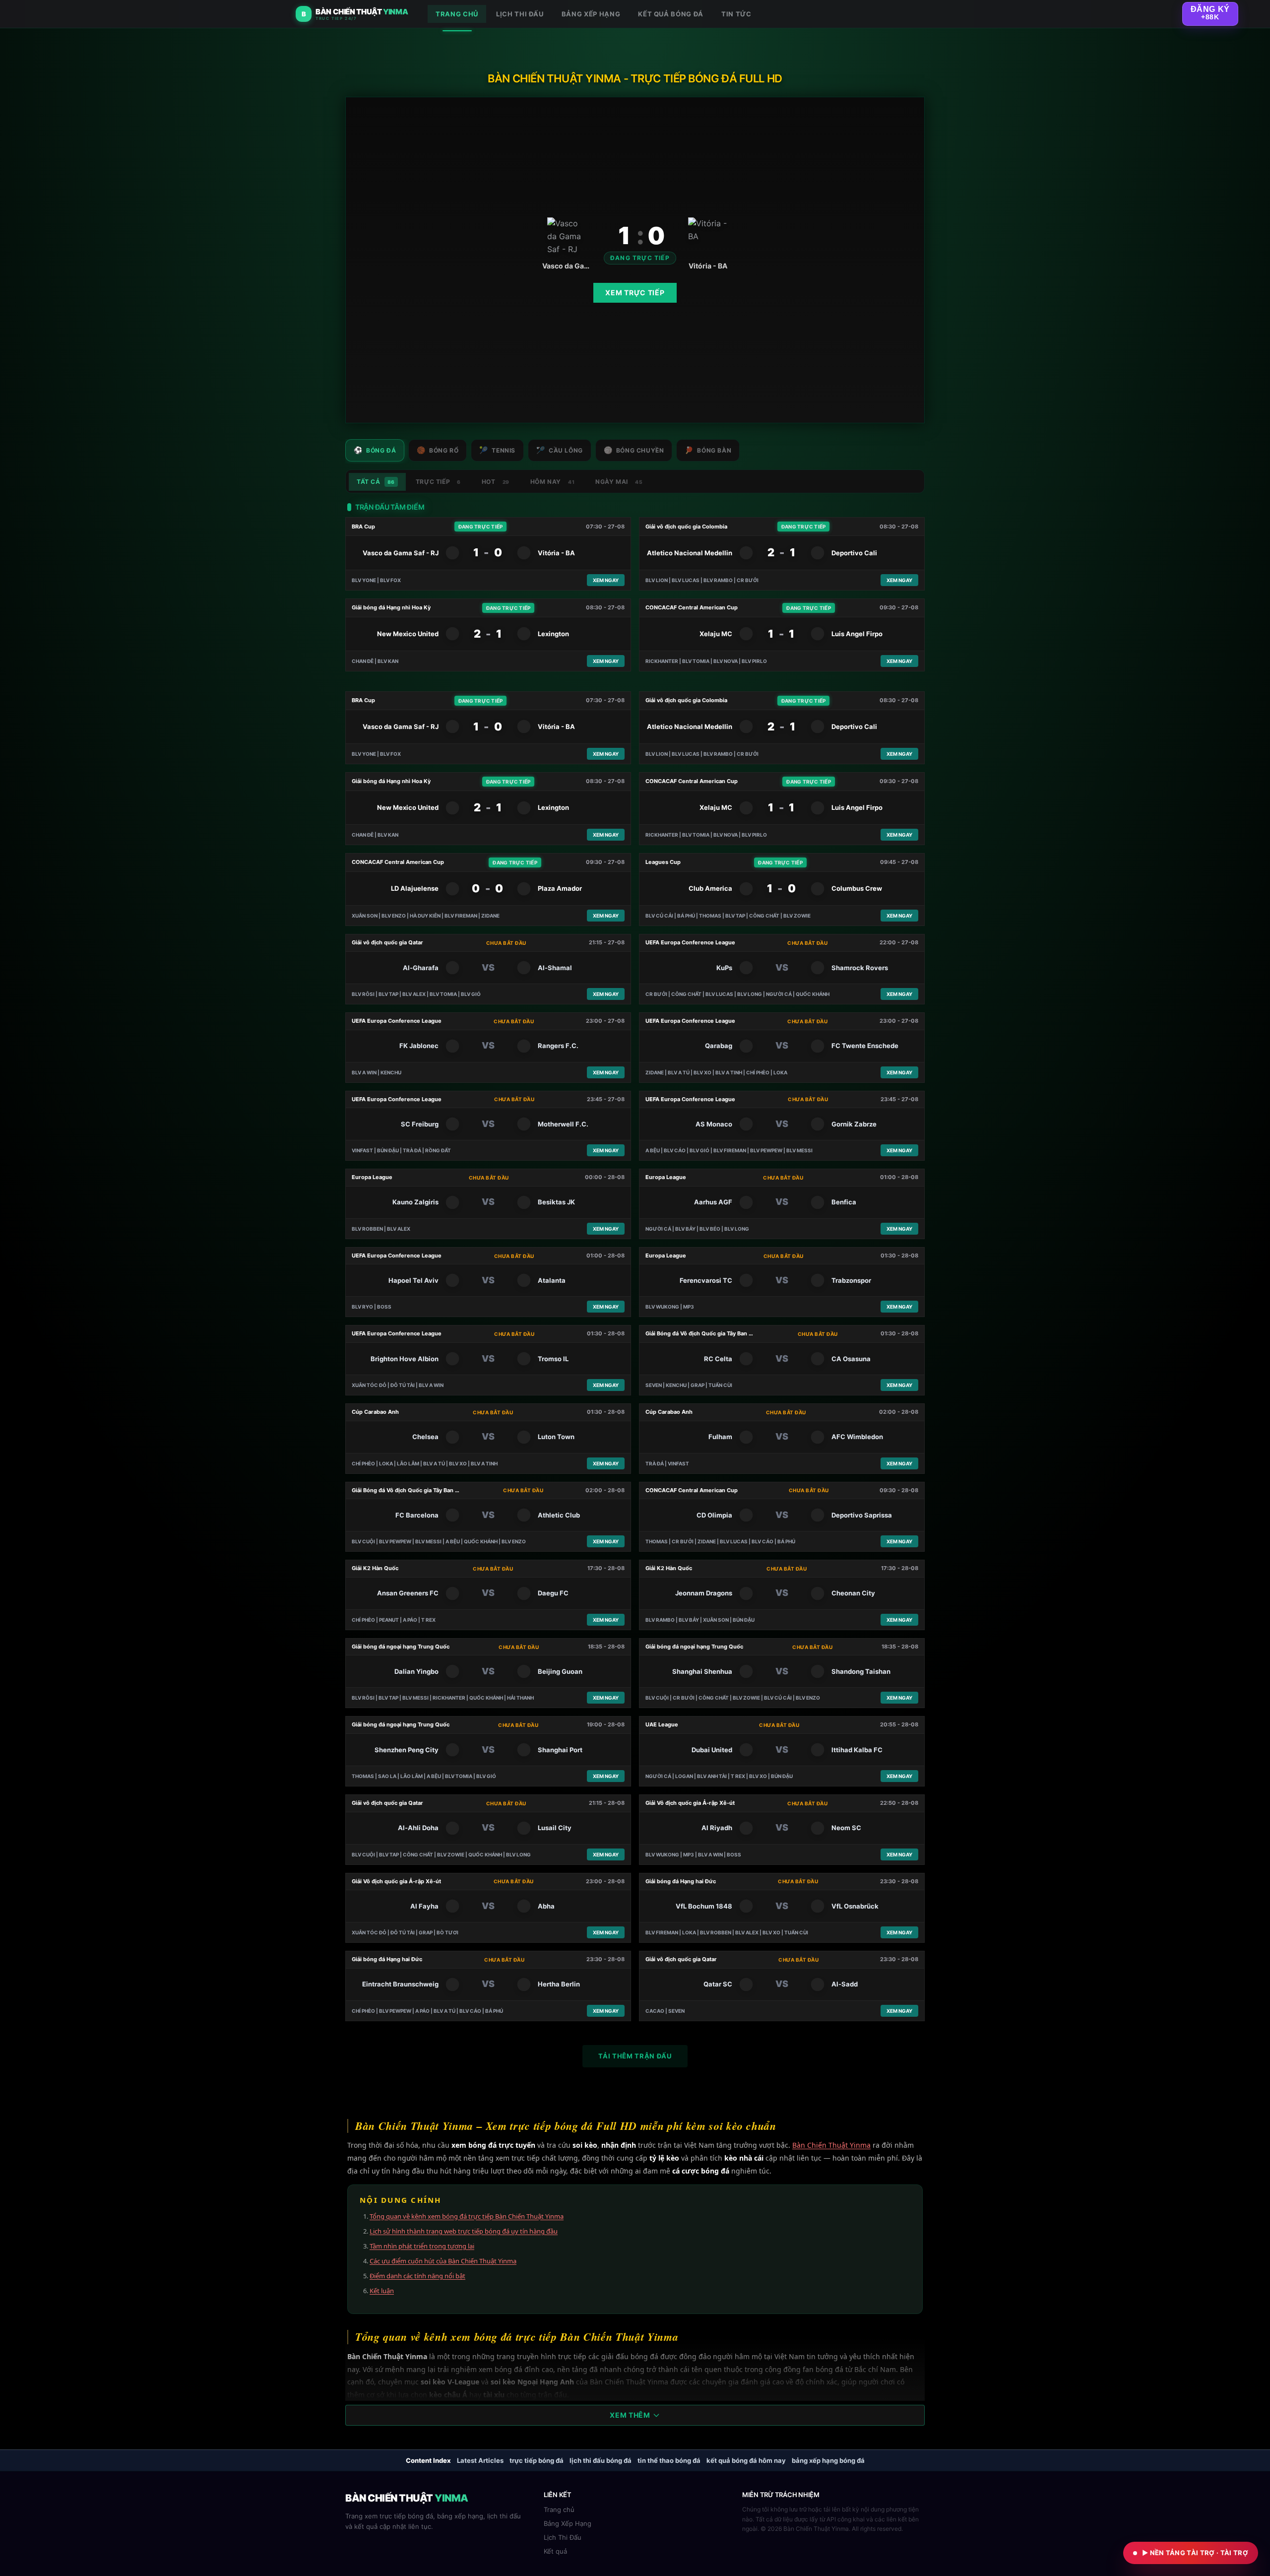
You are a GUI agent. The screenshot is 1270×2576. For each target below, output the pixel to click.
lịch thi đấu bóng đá (601, 2460)
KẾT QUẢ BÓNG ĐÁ (671, 14)
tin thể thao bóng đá (669, 2460)
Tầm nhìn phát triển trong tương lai (422, 2246)
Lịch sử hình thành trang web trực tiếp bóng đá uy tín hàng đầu (464, 2231)
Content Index (428, 2460)
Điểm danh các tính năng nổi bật (417, 2276)
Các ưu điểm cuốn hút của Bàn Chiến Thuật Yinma (443, 2261)
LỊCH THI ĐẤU (520, 14)
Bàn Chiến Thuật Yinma (831, 2145)
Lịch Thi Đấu (563, 2537)
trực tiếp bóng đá (537, 2460)
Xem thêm (630, 2415)
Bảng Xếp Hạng (568, 2523)
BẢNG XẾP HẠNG (591, 14)
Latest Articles (480, 2460)
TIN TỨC (736, 14)
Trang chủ (559, 2510)
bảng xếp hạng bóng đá (828, 2460)
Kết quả (555, 2551)
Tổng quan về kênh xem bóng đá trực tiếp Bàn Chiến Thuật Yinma (467, 2216)
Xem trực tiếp (635, 293)
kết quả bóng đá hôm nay (746, 2460)
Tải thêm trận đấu (635, 2056)
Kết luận (382, 2291)
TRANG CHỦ (457, 14)
